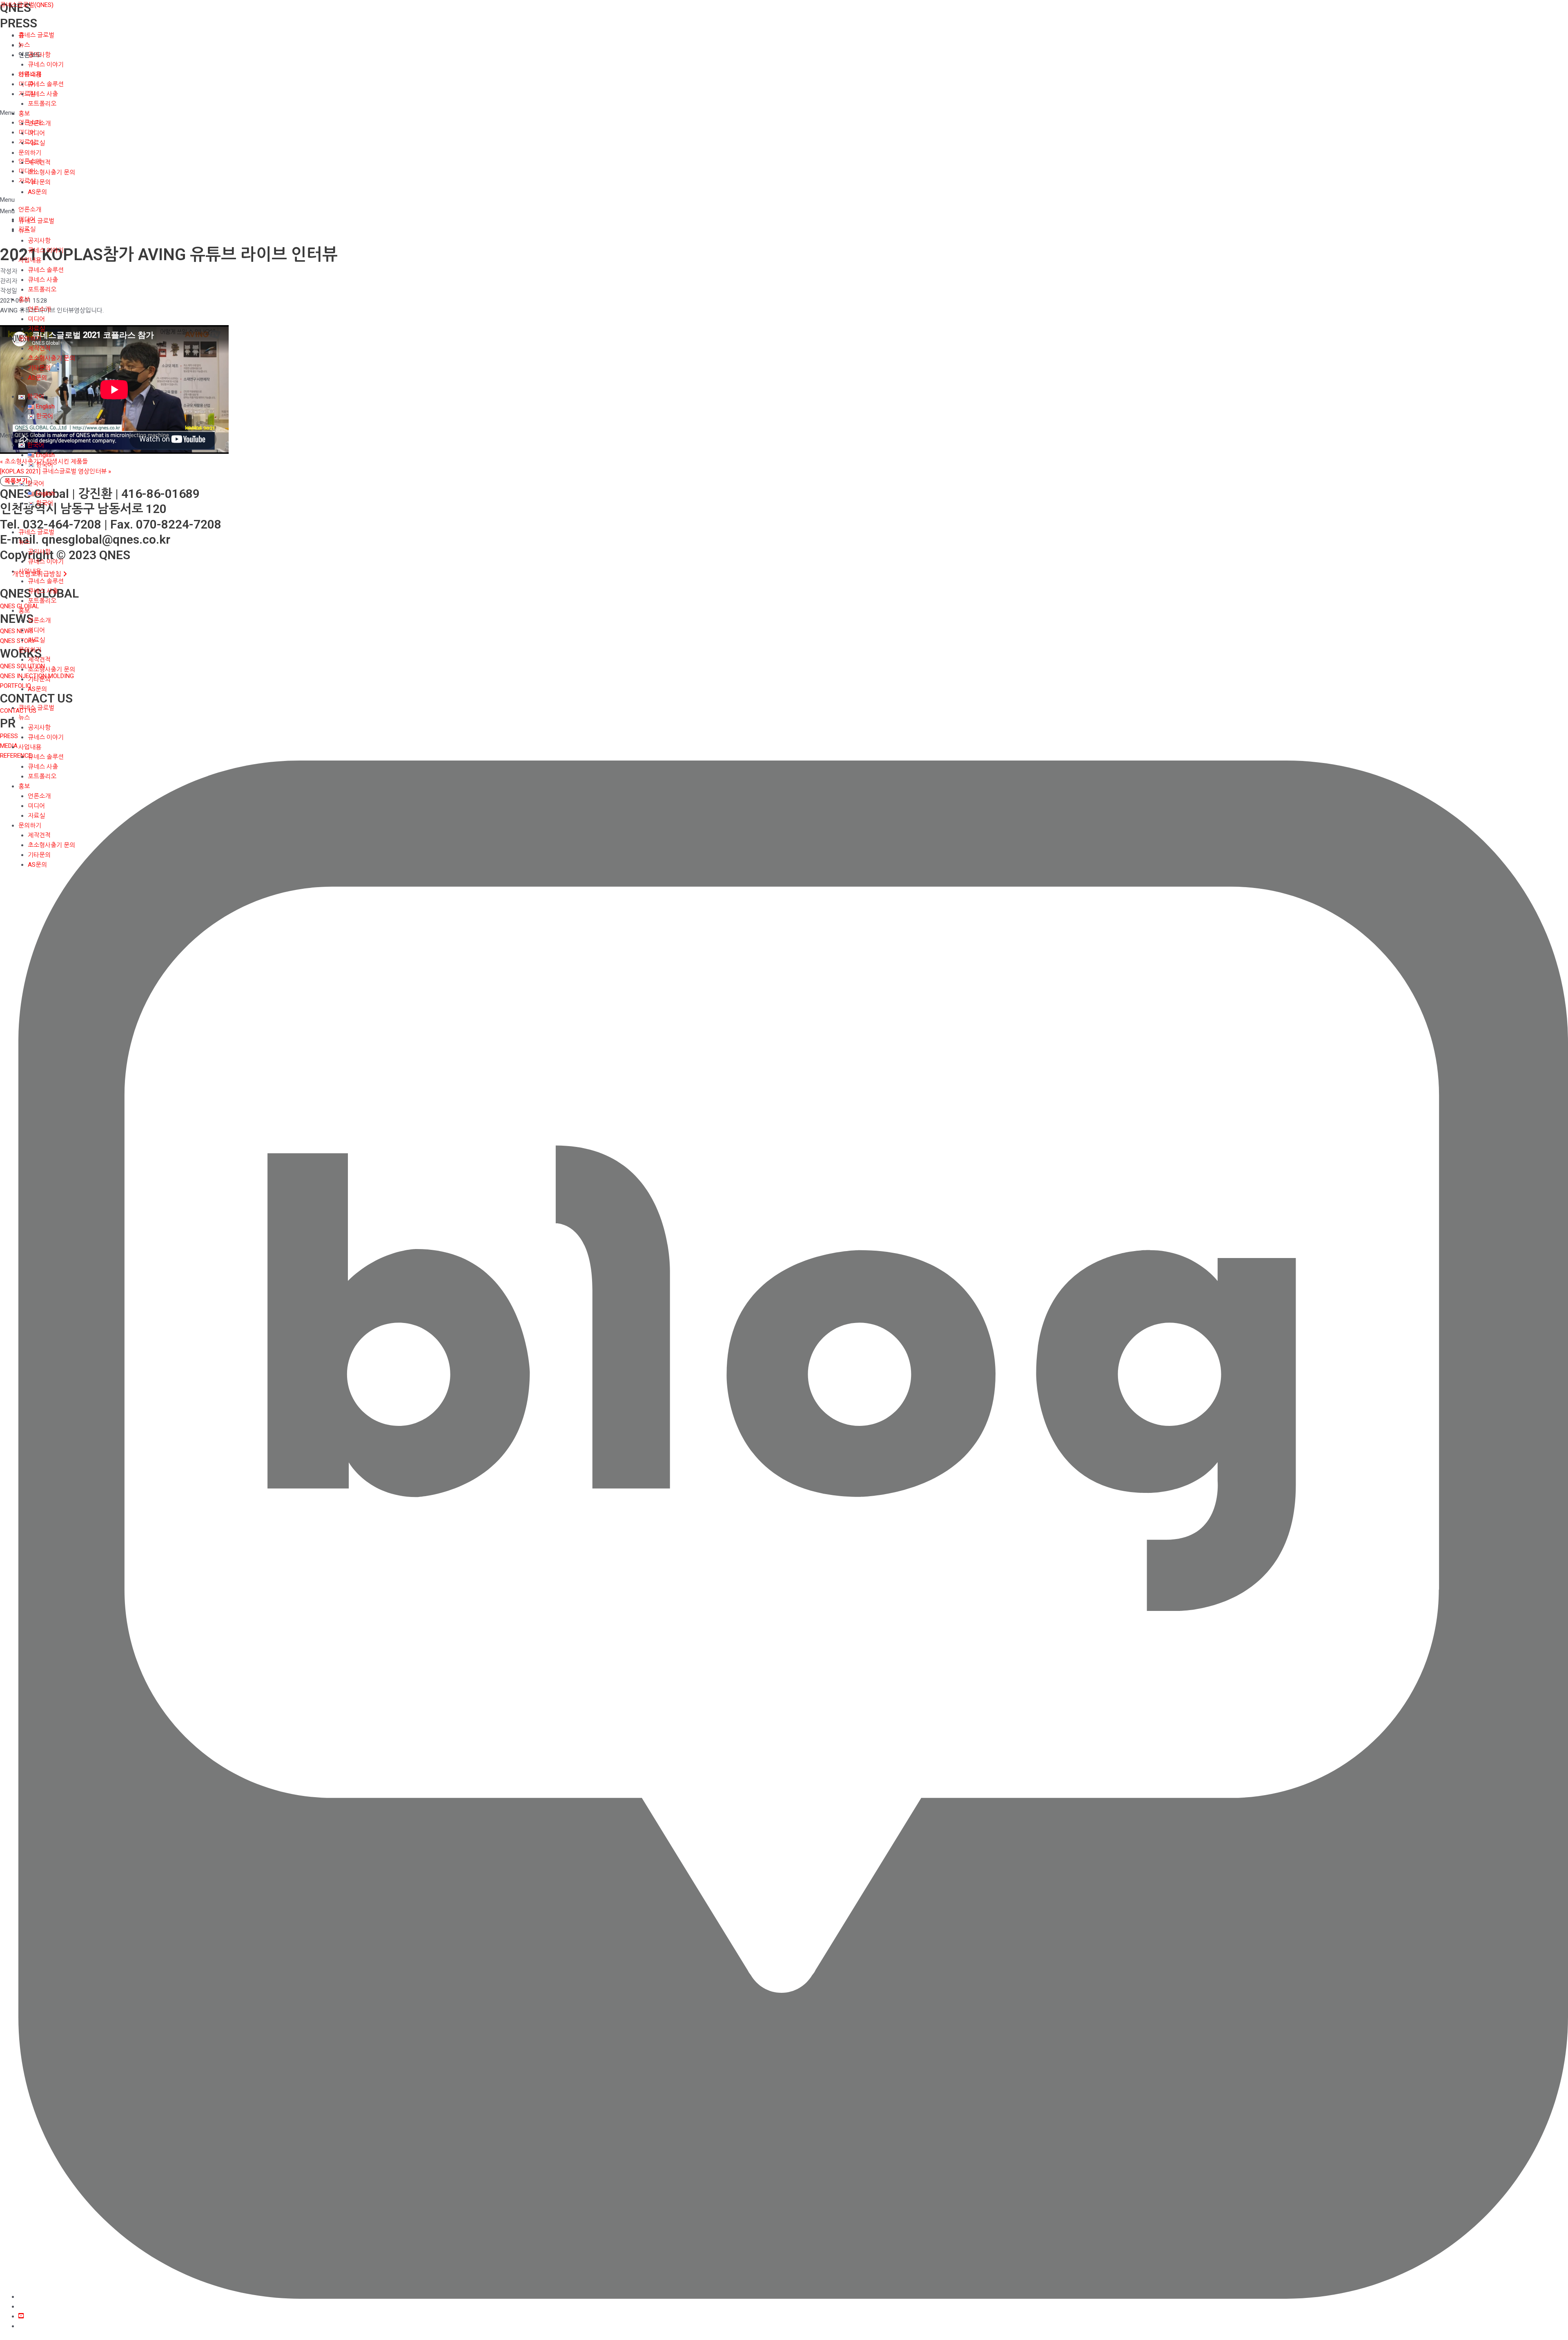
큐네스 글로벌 (36, 35)
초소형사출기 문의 (51, 172)
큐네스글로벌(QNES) (27, 5)
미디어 (36, 133)
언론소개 (39, 123)
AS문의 (37, 192)
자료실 (36, 143)
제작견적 (39, 163)
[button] (784, 211)
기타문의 (39, 182)
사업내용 (30, 74)
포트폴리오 (42, 104)
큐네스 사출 (43, 94)
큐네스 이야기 (46, 65)
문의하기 (30, 153)
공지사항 (39, 55)
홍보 (24, 114)
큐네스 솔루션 (46, 84)
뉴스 (24, 45)
